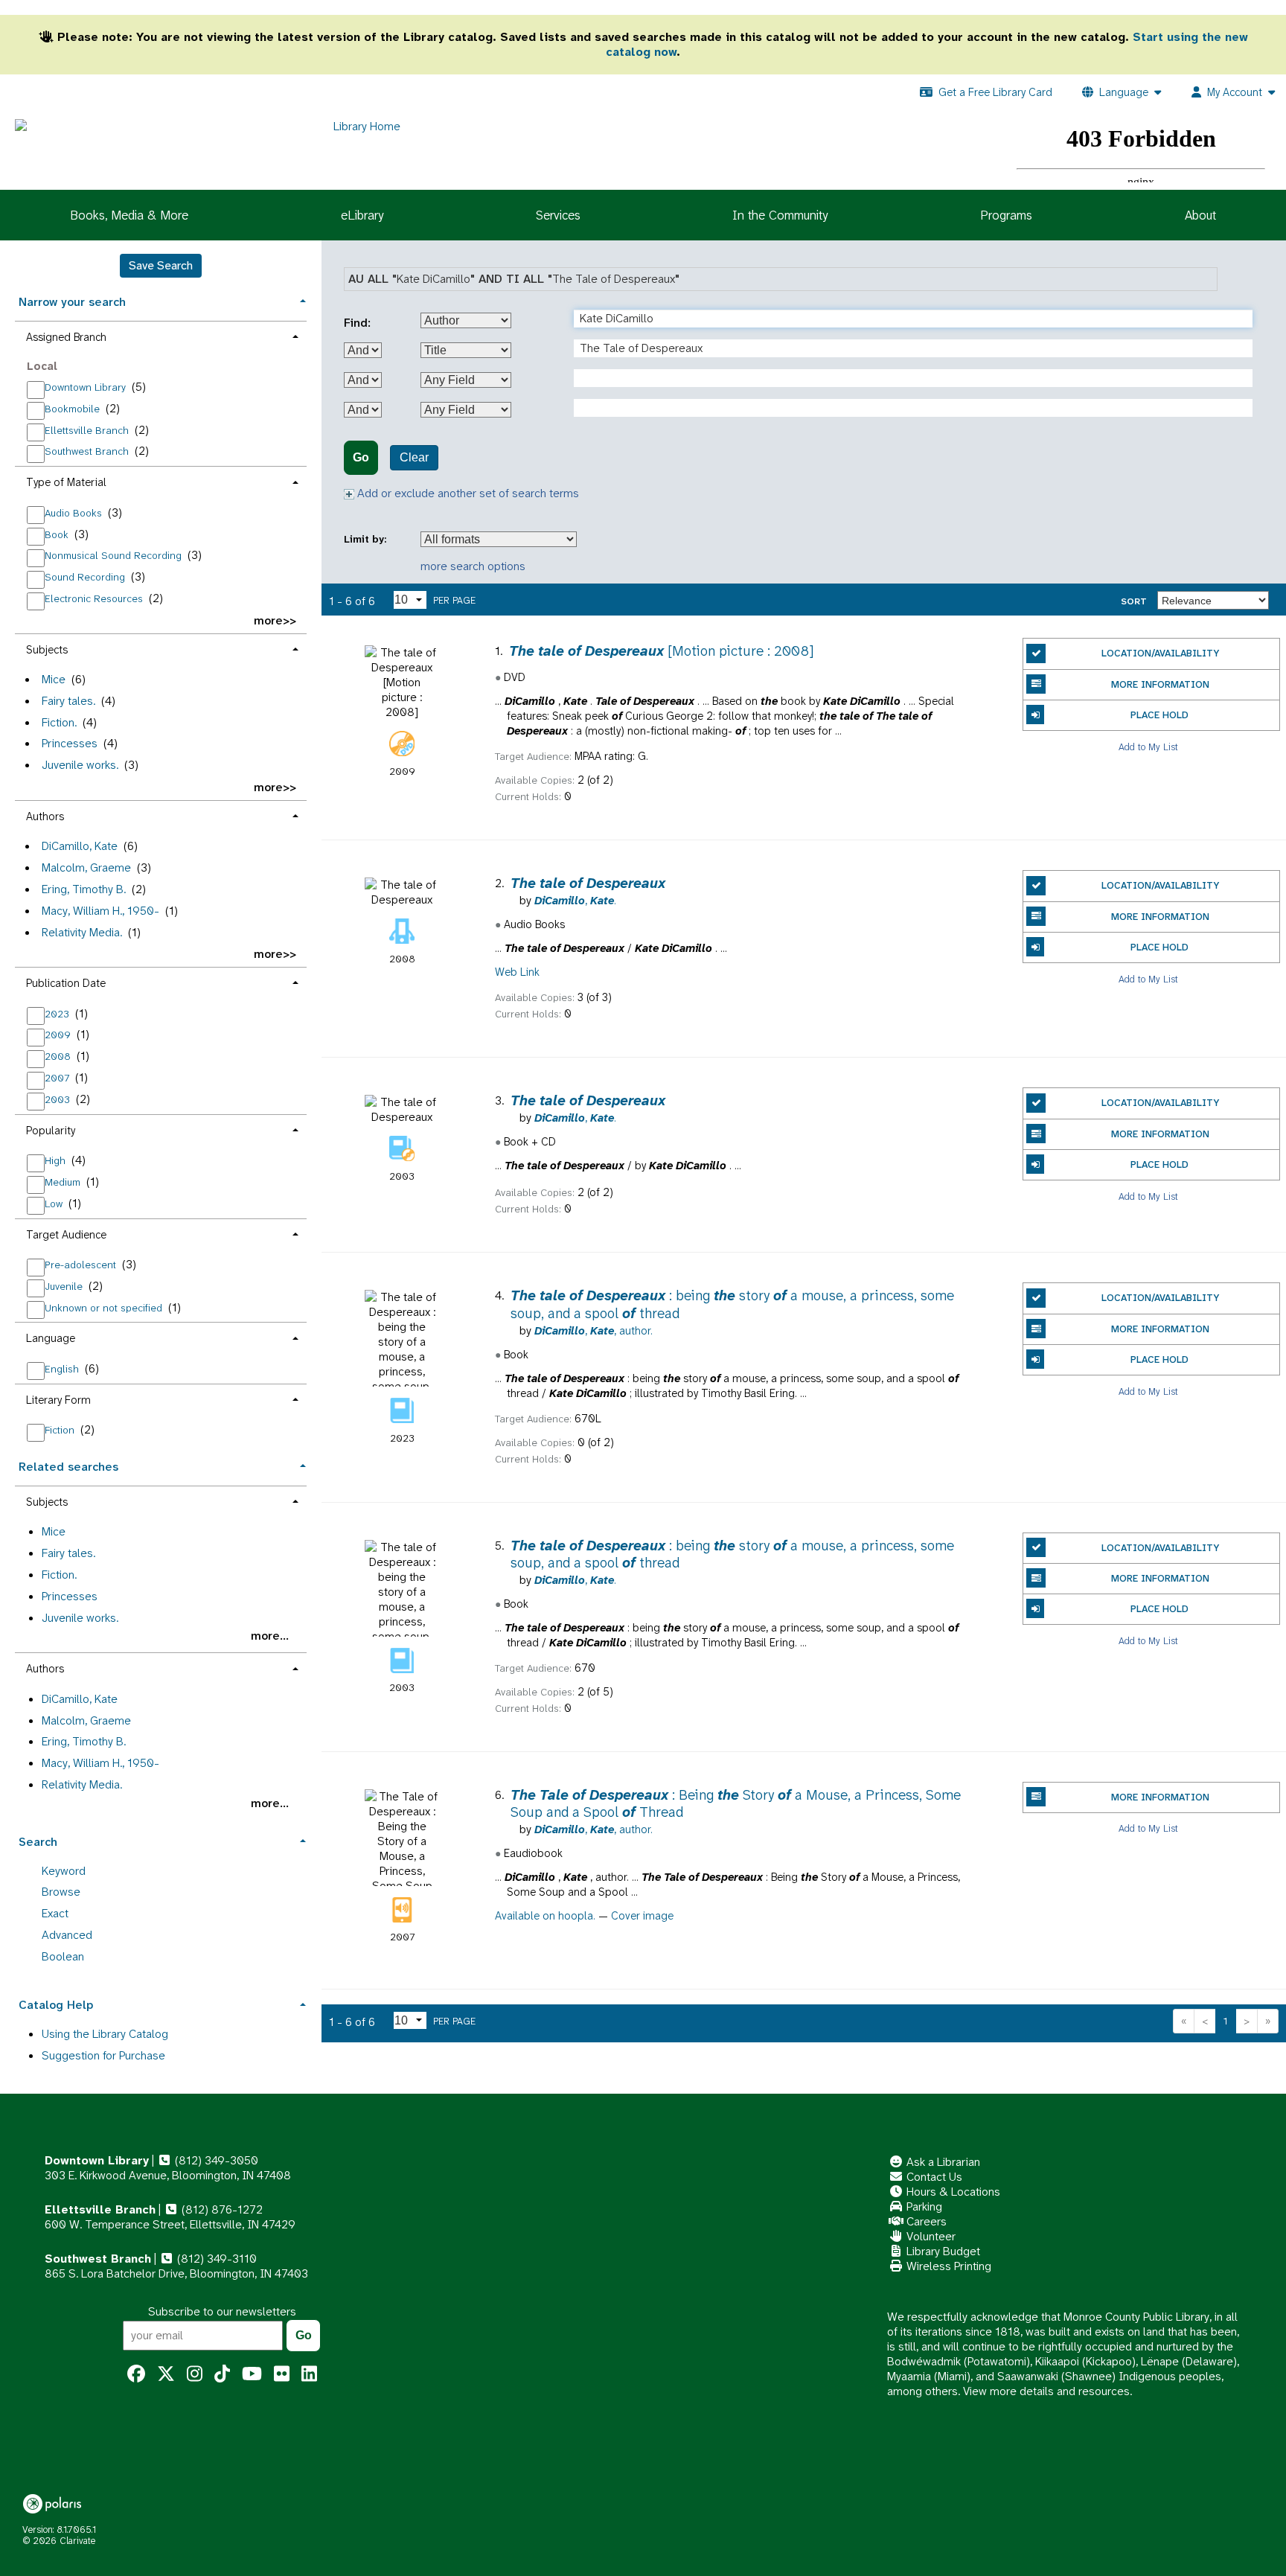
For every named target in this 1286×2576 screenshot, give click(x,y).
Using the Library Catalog (105, 2034)
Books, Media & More (129, 215)
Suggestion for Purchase (103, 2055)
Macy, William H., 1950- (100, 911)
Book (58, 534)
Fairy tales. (68, 701)
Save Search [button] (161, 265)
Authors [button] (45, 816)
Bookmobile (74, 409)
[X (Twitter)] (166, 2374)
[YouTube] (252, 2374)
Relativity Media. (82, 932)
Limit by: (367, 539)
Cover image (642, 1916)
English (63, 1369)
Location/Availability (1160, 653)
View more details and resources (1046, 2391)
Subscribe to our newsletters (222, 2311)
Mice (54, 679)
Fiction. (59, 722)
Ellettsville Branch (88, 430)
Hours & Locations (952, 2192)
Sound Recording (86, 577)
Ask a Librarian (942, 2162)
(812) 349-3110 (215, 2259)
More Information (1160, 684)
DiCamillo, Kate (80, 846)
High (57, 1160)
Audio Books (75, 513)
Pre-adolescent (82, 1265)
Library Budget (942, 2251)
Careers (925, 2221)
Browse (61, 1892)
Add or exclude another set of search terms (467, 493)
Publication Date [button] (66, 983)
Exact (55, 1913)
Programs (1006, 215)
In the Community (780, 215)
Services (558, 215)
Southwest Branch (88, 451)
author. (594, 1331)
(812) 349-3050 (215, 2160)
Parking (923, 2206)
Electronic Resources (95, 598)
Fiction (61, 1430)
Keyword (64, 1871)
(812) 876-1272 (221, 2209)
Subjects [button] (47, 650)
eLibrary (362, 215)
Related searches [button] (68, 1467)
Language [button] (51, 1338)
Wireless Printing (947, 2266)
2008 (59, 1056)
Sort (1134, 601)
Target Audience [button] (66, 1235)
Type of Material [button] (66, 482)
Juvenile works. (80, 765)
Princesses (70, 743)
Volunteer (930, 2236)
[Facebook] (136, 2374)
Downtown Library (87, 387)
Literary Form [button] (58, 1400)
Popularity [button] (51, 1131)
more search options (473, 566)
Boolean (63, 1956)
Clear (414, 457)
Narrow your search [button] (72, 302)
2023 (58, 1014)
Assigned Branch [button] (66, 337)
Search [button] (38, 1842)
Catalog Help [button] (56, 2005)
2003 (59, 1099)
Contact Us (933, 2177)
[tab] (161, 300)
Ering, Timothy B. (84, 889)
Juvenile (65, 1286)
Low (55, 1204)
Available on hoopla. (545, 1916)
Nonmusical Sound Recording (115, 555)
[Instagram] (195, 2374)
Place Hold (1159, 715)
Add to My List (1148, 746)
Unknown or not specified (105, 1308)
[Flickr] (282, 2374)
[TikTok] (222, 2374)
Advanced (67, 1935)
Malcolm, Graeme (86, 867)
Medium (64, 1182)
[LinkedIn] (309, 2374)
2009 (59, 1035)
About (1200, 215)
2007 (58, 1078)
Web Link (517, 972)
